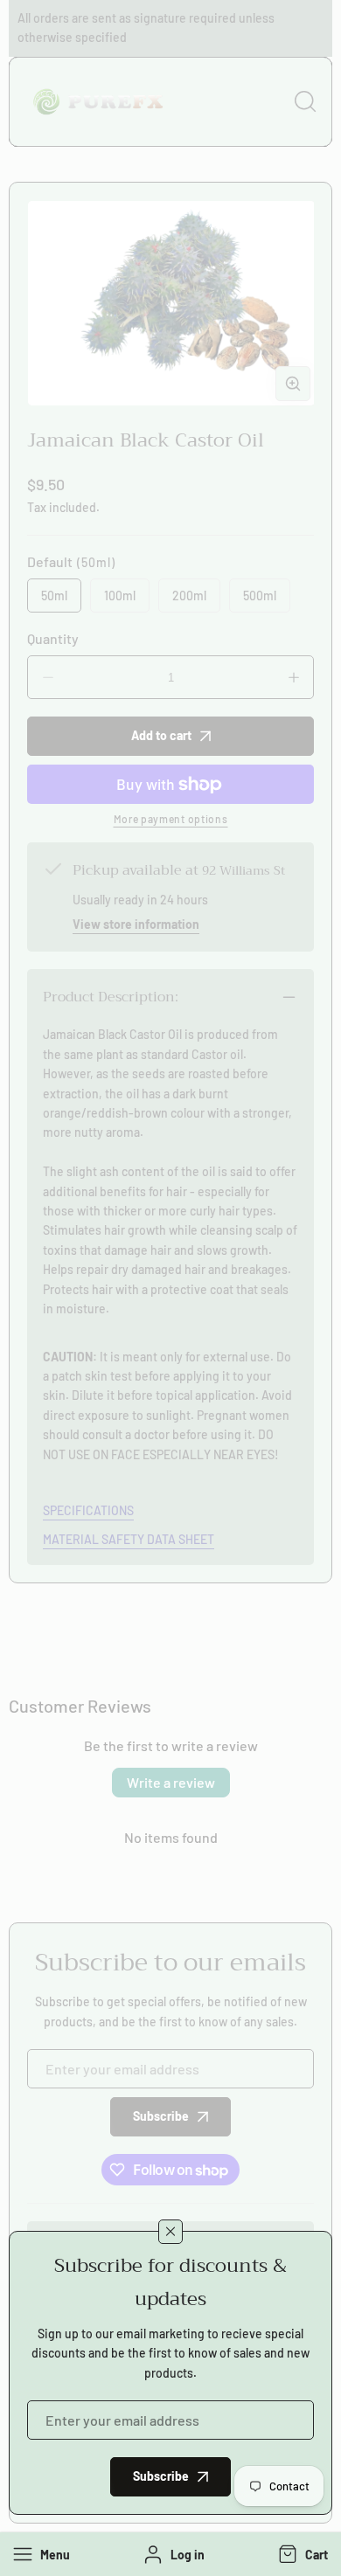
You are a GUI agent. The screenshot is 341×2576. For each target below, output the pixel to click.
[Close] (170, 2232)
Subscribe (161, 2476)
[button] (301, 2554)
